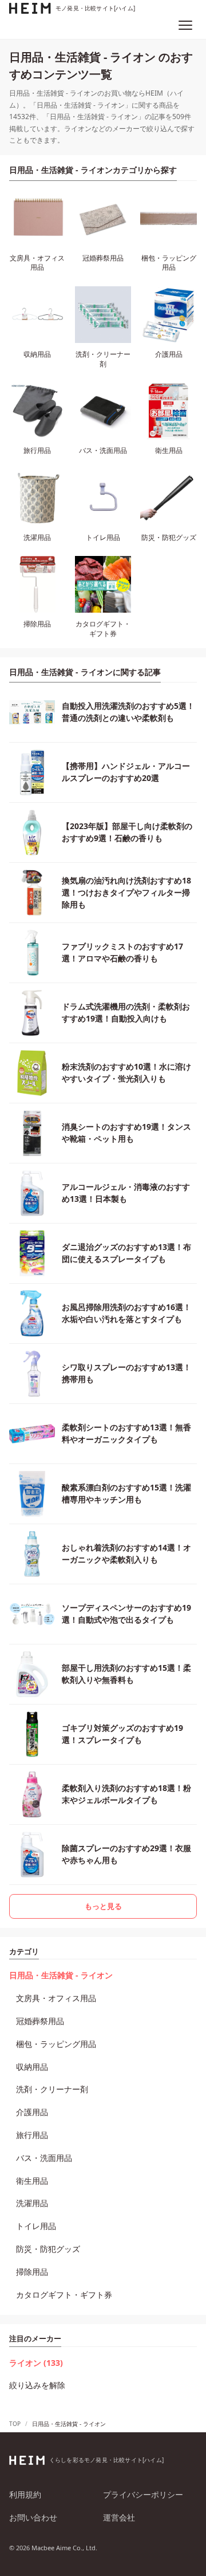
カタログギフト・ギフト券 (64, 2295)
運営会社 (119, 2517)
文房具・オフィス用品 (56, 1998)
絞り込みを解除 (37, 2385)
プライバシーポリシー (143, 2494)
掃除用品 (32, 2272)
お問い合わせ (33, 2517)
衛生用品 (32, 2181)
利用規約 (25, 2494)
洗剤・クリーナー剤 (52, 2089)
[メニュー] (185, 25)
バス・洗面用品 (44, 2158)
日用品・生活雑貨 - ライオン (61, 1975)
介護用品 (32, 2112)
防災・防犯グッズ (48, 2249)
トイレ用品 (36, 2226)
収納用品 (32, 2067)
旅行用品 (32, 2135)
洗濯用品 (32, 2203)
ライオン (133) (36, 2363)
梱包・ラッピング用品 (56, 2044)
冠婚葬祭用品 (40, 2021)
